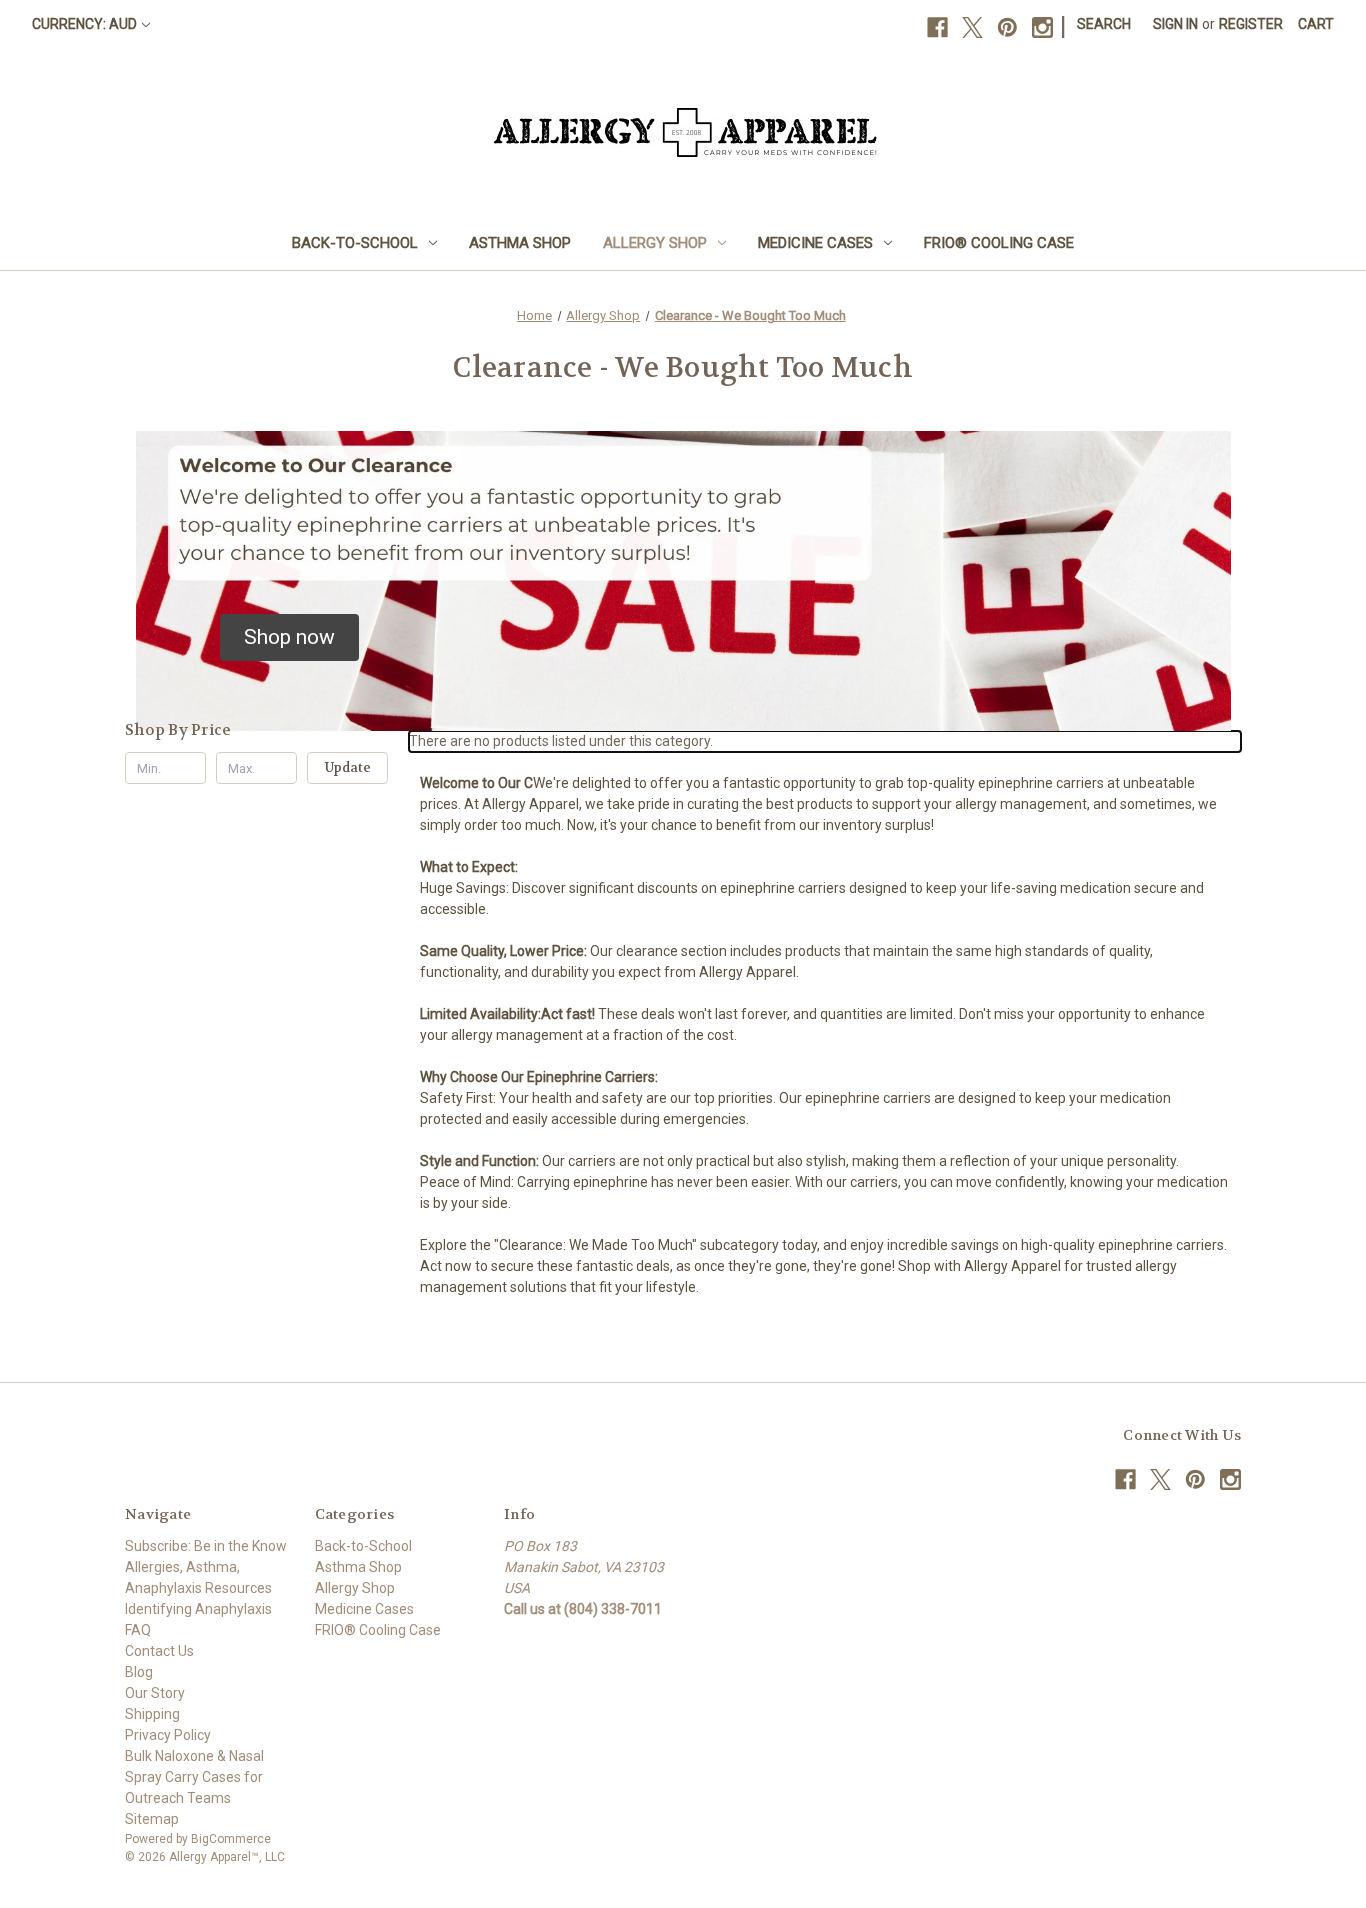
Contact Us (159, 1651)
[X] (972, 27)
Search (1104, 24)
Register (1251, 24)
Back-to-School (355, 243)
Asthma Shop (520, 243)
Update (348, 767)
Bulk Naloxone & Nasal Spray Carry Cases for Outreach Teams (194, 1777)
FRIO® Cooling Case (999, 243)
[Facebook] (937, 27)
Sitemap (152, 1819)
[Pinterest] (1007, 27)
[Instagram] (1042, 27)
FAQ (138, 1630)
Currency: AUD (84, 24)
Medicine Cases (815, 243)
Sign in (1175, 24)
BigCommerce (231, 1839)
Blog (139, 1672)
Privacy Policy (168, 1735)
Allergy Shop (655, 243)
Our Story (155, 1693)
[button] (289, 638)
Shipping (152, 1714)
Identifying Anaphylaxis (198, 1609)
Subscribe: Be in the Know (206, 1546)
